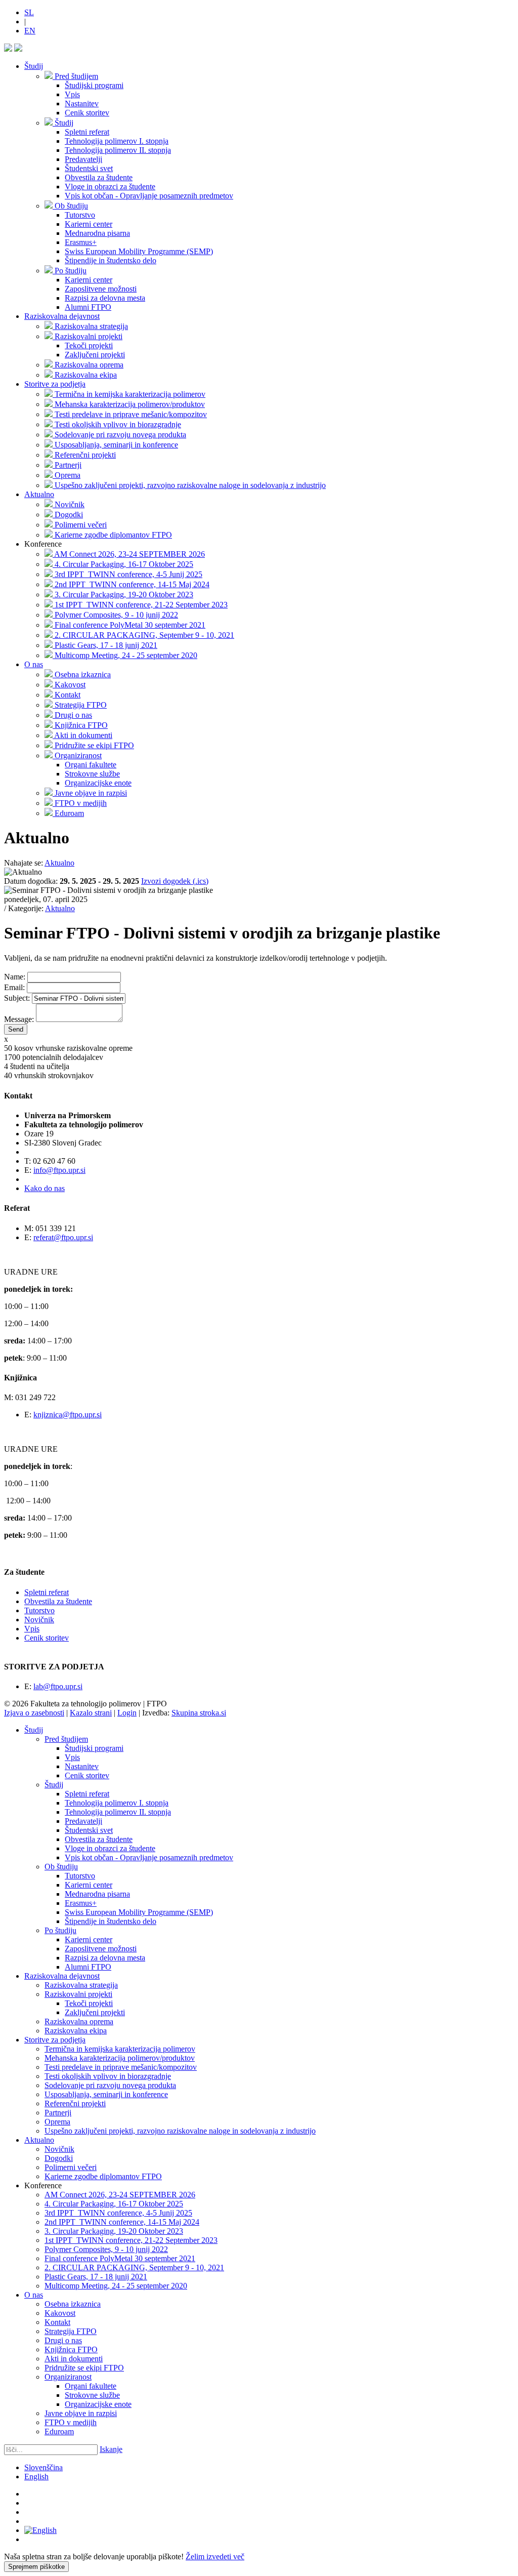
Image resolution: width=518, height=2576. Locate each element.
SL (29, 12)
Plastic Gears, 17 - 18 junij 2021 (96, 2277)
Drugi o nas (63, 2340)
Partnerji (58, 2113)
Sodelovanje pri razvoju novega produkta (110, 2085)
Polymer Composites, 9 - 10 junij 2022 (106, 2249)
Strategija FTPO (71, 2331)
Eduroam (59, 2431)
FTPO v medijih (71, 2422)
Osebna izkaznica (73, 2304)
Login (127, 1713)
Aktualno (39, 494)
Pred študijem (66, 1739)
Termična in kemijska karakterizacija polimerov (120, 2049)
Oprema (57, 2122)
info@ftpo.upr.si (59, 1170)
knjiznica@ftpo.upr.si (68, 1415)
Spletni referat (47, 1592)
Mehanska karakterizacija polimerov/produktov (120, 2058)
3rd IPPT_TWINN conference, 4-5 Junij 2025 (118, 2213)
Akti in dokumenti (74, 2359)
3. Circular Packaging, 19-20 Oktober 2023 (114, 2231)
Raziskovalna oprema (79, 2021)
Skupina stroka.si (199, 1713)
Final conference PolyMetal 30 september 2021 (120, 2258)
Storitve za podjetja (55, 384)
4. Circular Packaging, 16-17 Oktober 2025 (114, 2204)
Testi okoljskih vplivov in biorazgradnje (108, 2076)
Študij (34, 66)
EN (30, 31)
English (36, 2477)
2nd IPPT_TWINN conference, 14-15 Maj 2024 (122, 2222)
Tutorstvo (39, 1610)
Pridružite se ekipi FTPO (84, 2368)
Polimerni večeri (71, 2167)
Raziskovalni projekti (78, 1994)
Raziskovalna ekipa (76, 2031)
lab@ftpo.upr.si (58, 1686)
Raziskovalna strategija (81, 1985)
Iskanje (111, 2449)
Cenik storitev (47, 1638)
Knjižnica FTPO (71, 2349)
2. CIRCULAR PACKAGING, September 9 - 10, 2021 (134, 2267)
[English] (40, 2530)
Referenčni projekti (75, 2103)
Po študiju (60, 1930)
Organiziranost (68, 2377)
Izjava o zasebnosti (34, 1713)
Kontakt (57, 2322)
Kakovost (60, 2313)
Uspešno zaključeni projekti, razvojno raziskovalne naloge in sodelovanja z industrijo (180, 2131)
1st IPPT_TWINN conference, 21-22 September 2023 (131, 2240)
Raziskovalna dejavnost (62, 316)
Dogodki (59, 2158)
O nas (34, 664)
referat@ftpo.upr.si (63, 1237)
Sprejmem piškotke (36, 2567)
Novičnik (39, 1620)
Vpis (32, 1629)
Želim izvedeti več (215, 2557)
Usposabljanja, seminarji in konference (106, 2094)
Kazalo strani (91, 1713)
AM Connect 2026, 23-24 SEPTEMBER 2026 (120, 2195)
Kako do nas (45, 1188)
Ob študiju (61, 1867)
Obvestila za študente (58, 1601)
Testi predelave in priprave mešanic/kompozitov (121, 2067)
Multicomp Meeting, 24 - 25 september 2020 (116, 2286)
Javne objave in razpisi (81, 2413)
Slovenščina (44, 2467)
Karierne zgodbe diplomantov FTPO (103, 2176)
